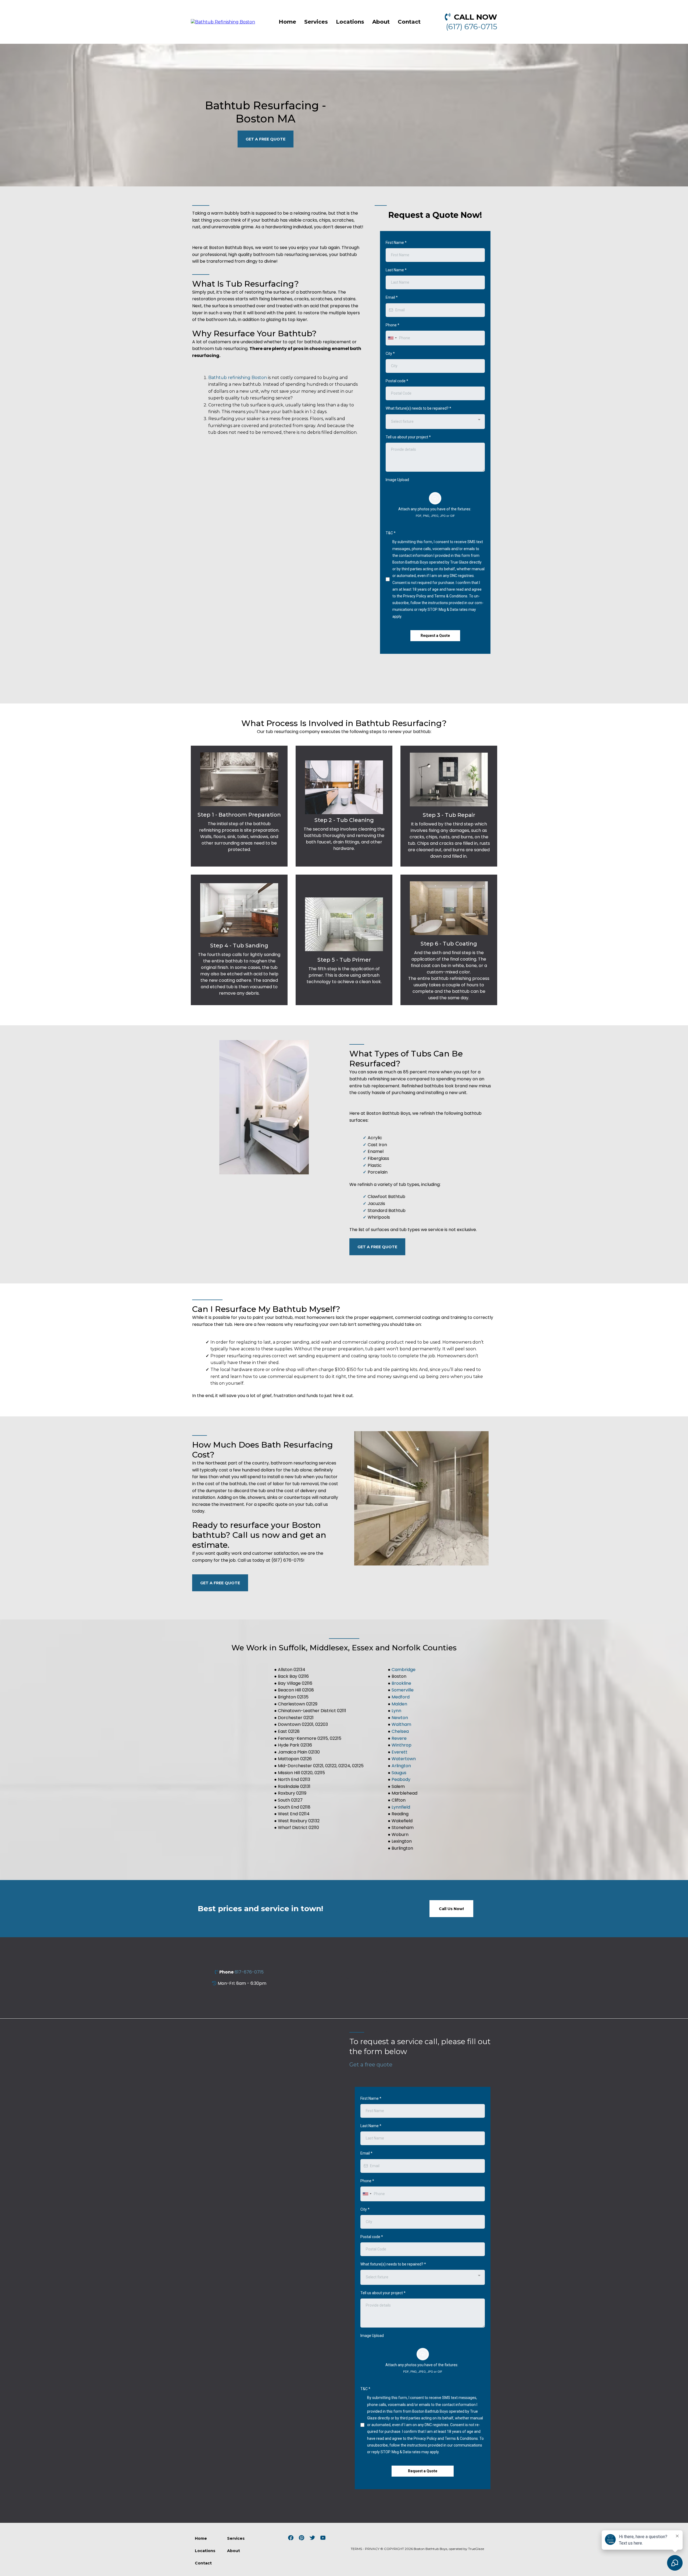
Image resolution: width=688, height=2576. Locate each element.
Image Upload (397, 480)
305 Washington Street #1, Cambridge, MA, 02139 (344, 1975)
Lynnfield (401, 1807)
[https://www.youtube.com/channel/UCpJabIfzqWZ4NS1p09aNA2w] (323, 2538)
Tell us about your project (408, 437)
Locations (350, 22)
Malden (399, 1704)
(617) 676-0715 (472, 27)
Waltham (401, 1724)
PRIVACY (372, 2549)
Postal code (397, 381)
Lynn (396, 1711)
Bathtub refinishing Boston (238, 378)
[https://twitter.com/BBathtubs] (312, 2538)
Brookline (401, 1683)
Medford (401, 1697)
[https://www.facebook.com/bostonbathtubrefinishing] (291, 2538)
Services (316, 22)
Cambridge (404, 1670)
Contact (409, 22)
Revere (399, 1738)
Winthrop (402, 1745)
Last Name (396, 270)
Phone (393, 325)
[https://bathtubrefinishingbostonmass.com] (223, 22)
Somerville (403, 1690)
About (381, 22)
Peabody (401, 1779)
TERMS (356, 2549)
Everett (399, 1752)
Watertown (404, 1759)
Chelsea (400, 1731)
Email (392, 297)
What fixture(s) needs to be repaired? (418, 408)
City (390, 353)
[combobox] (392, 338)
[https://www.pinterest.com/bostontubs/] (302, 2538)
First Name (396, 243)
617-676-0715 (249, 1972)
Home (287, 22)
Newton (400, 1718)
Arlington (401, 1766)
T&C (391, 533)
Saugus (399, 1773)
